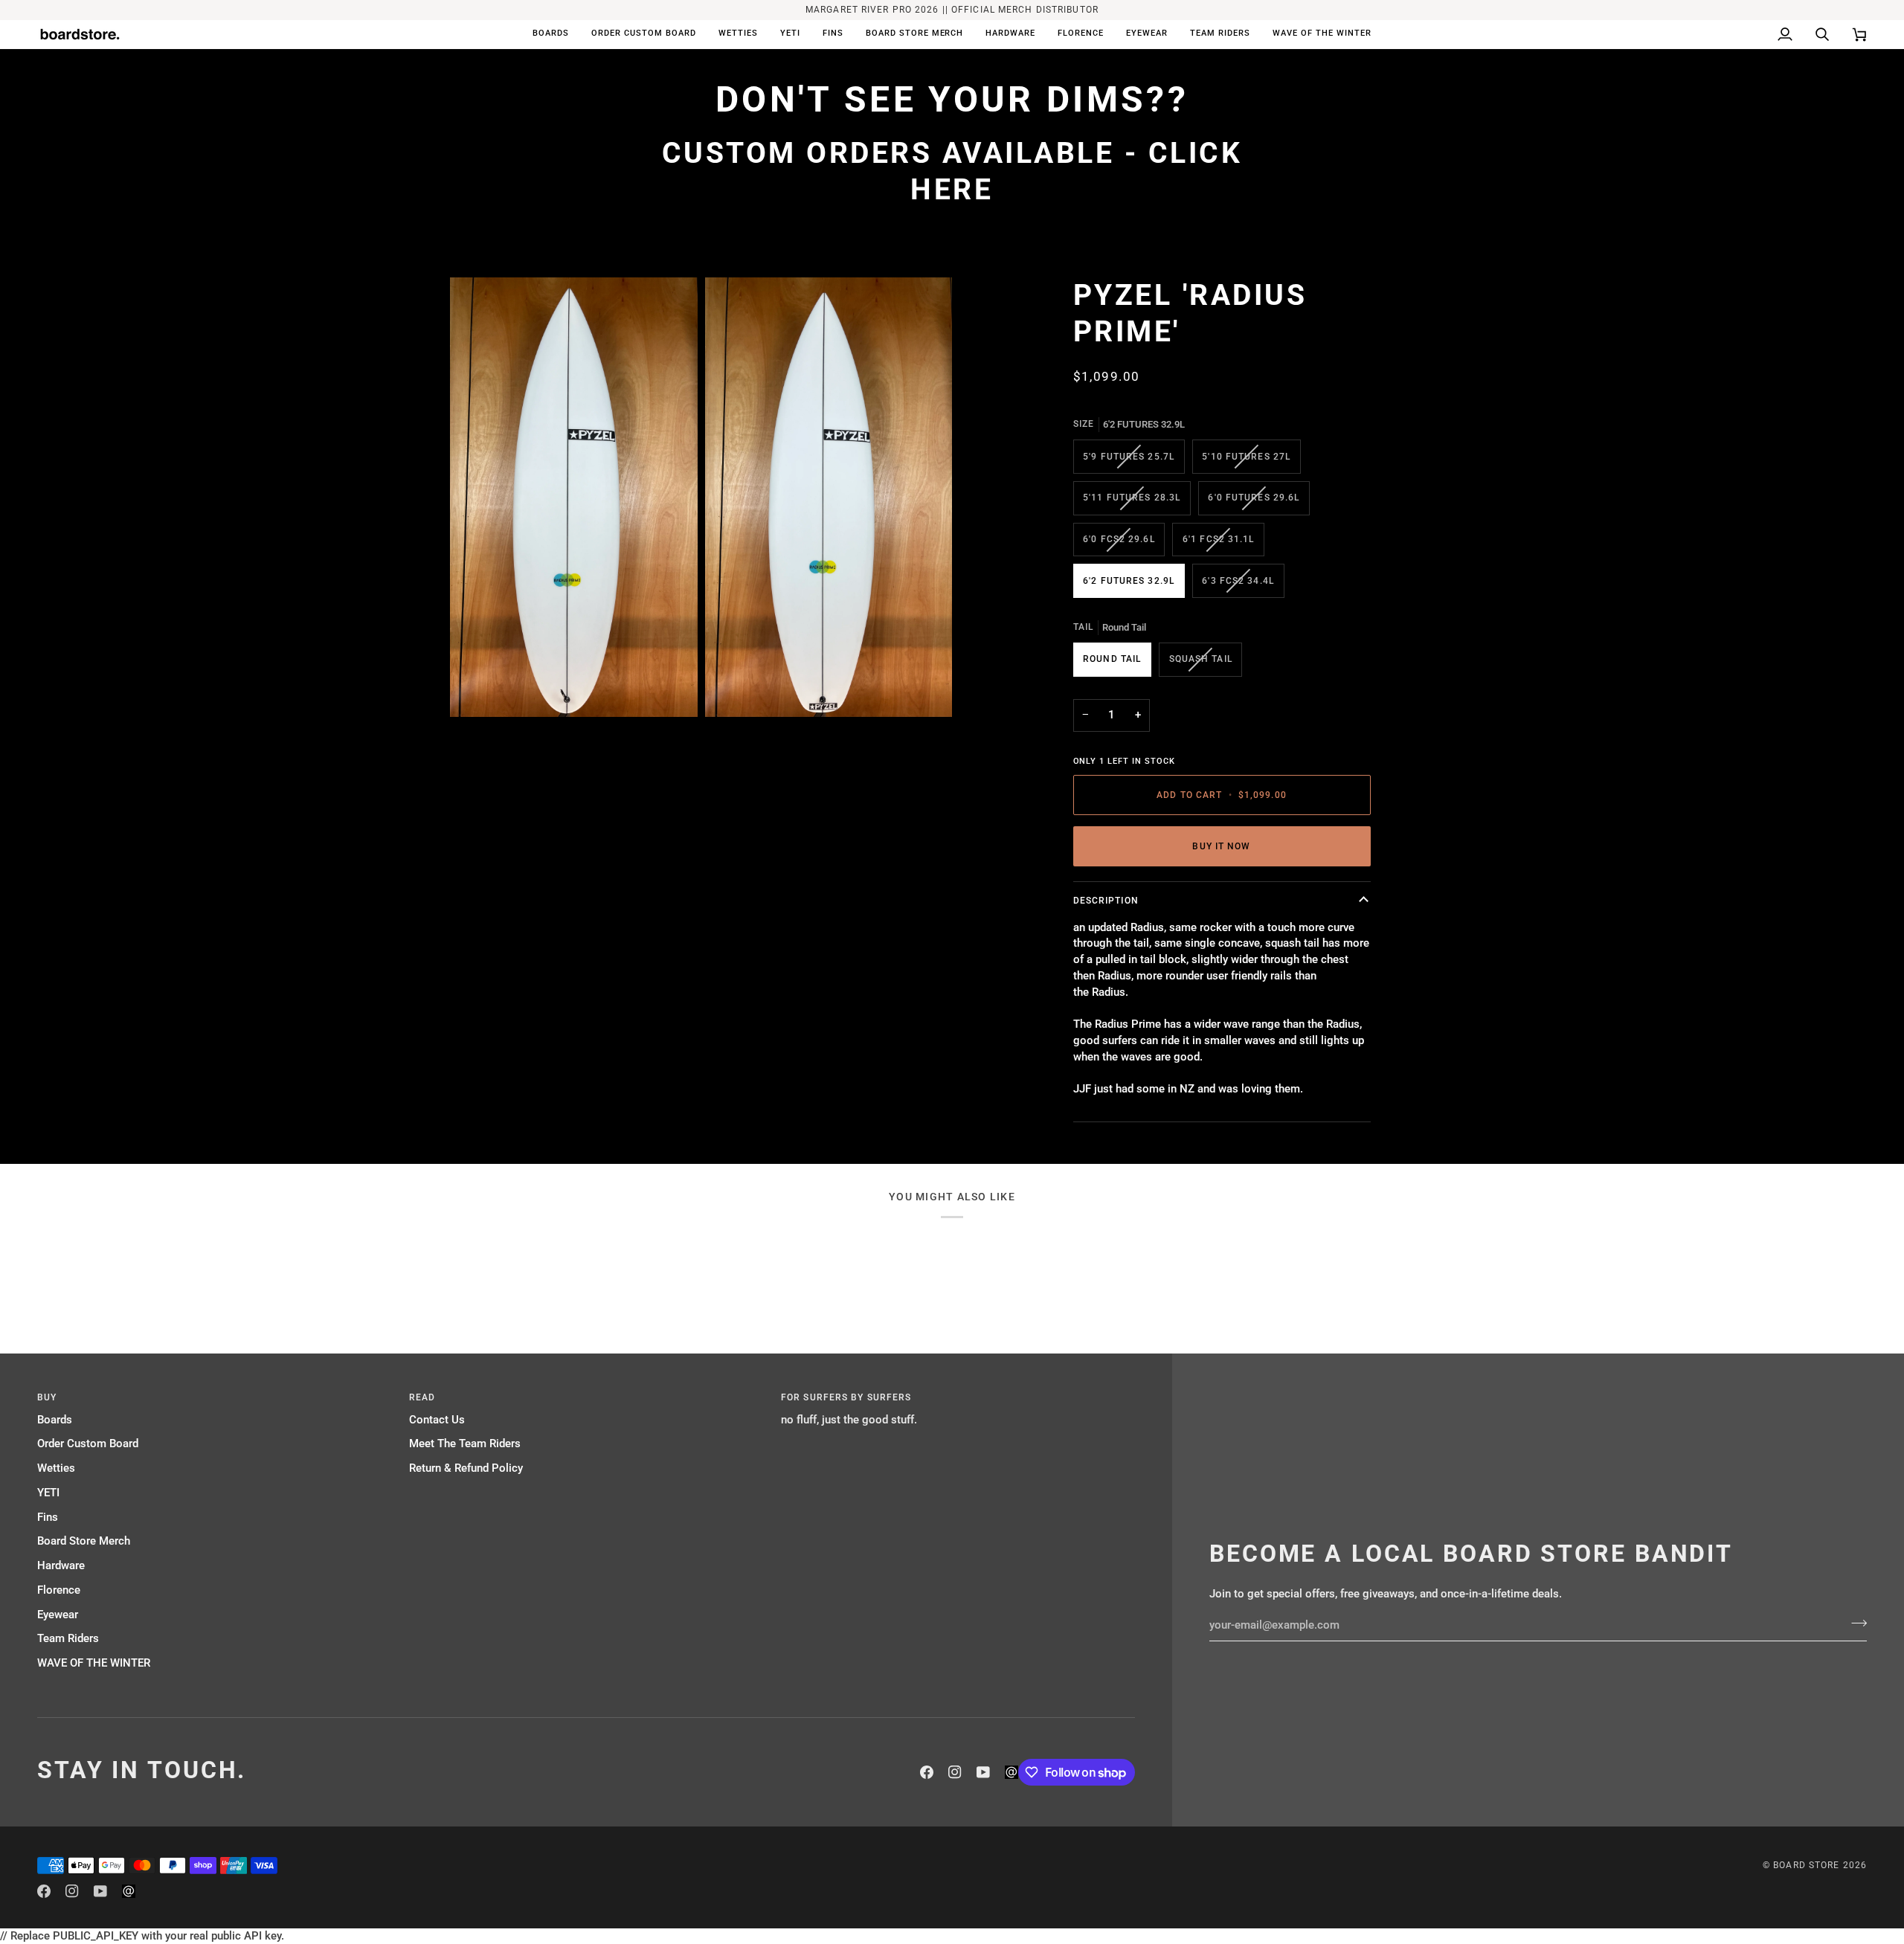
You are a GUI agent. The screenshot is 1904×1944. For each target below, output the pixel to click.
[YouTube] (983, 1772)
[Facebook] (927, 1772)
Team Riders (68, 1639)
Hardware (61, 1566)
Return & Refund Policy (466, 1468)
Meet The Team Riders (465, 1444)
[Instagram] (955, 1772)
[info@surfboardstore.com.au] (1011, 1772)
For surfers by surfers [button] (846, 1397)
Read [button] (422, 1397)
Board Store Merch (84, 1541)
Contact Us (437, 1420)
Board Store (1806, 1865)
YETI (48, 1493)
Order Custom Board (88, 1444)
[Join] (1855, 1623)
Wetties (56, 1468)
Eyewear (58, 1615)
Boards (55, 1420)
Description (1106, 901)
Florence (59, 1590)
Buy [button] (47, 1397)
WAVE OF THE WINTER (94, 1663)
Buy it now (1221, 846)
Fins (48, 1517)
